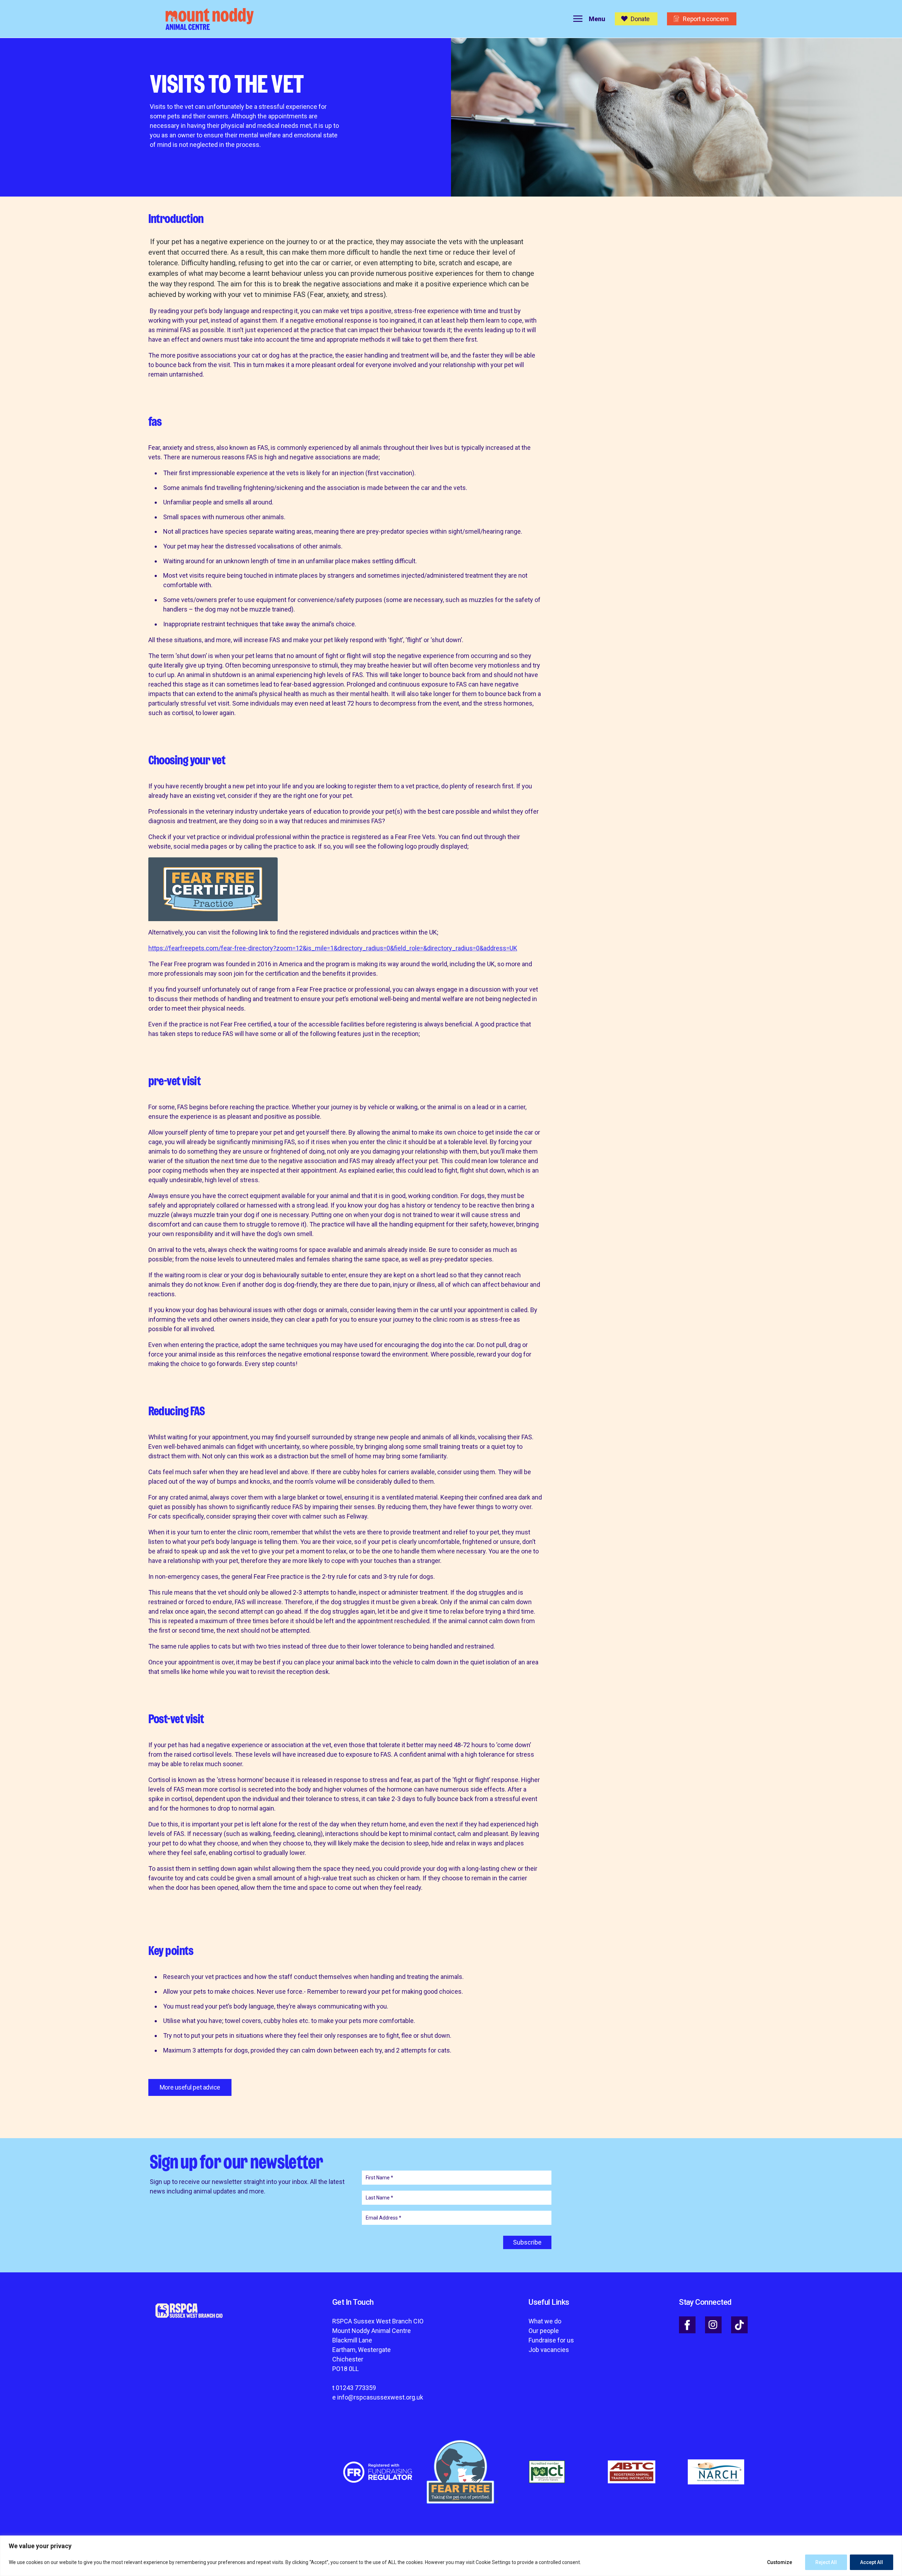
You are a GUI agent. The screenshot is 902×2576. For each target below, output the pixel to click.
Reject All (826, 2562)
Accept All (872, 2562)
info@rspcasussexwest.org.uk (380, 2397)
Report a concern (706, 19)
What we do (545, 2321)
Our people (544, 2331)
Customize (780, 2562)
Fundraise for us (551, 2340)
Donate (640, 19)
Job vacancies (549, 2350)
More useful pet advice (190, 2087)
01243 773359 (356, 2388)
